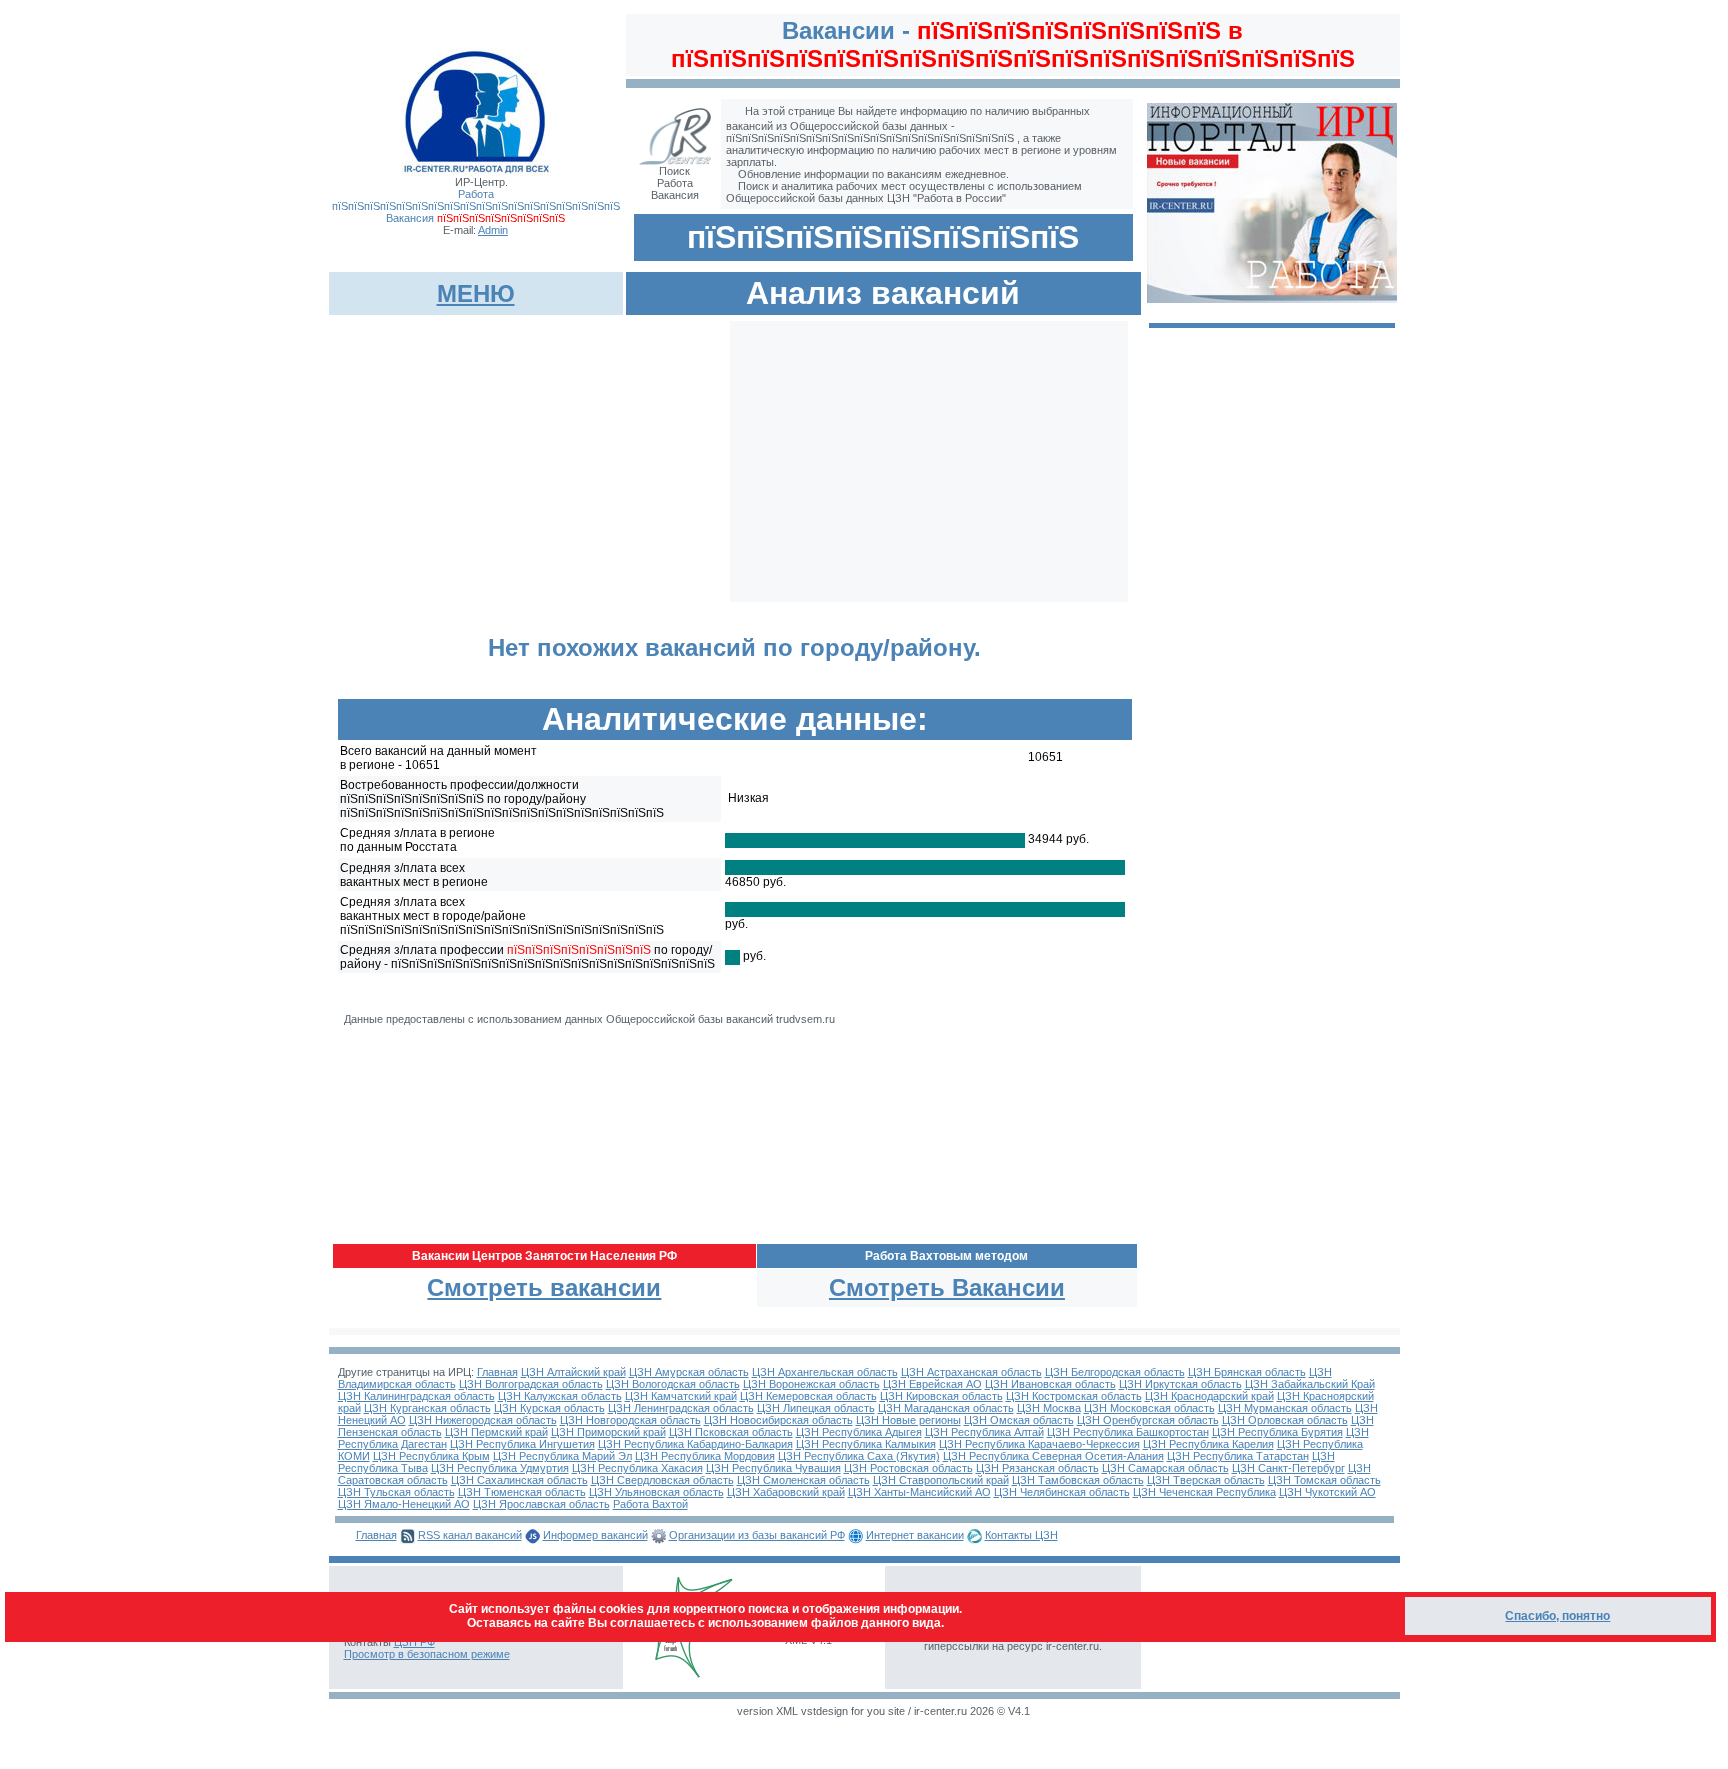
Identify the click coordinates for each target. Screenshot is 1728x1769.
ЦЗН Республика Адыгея (859, 1432)
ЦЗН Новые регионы (908, 1420)
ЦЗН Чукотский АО (1327, 1492)
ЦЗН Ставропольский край (941, 1480)
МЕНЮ (476, 293)
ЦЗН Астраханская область (971, 1372)
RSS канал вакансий (470, 1535)
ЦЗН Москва (1049, 1408)
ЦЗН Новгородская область (630, 1420)
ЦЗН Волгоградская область (531, 1384)
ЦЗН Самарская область (1165, 1468)
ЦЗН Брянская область (1247, 1372)
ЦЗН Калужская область (560, 1396)
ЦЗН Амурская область (689, 1372)
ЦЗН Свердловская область (662, 1480)
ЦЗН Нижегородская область (483, 1420)
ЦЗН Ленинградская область (681, 1408)
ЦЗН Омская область (1019, 1420)
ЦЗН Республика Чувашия (773, 1468)
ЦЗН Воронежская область (811, 1384)
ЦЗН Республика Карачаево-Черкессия (1039, 1444)
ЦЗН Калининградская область (416, 1396)
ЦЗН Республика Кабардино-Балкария (695, 1444)
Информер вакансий (595, 1535)
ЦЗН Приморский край (608, 1432)
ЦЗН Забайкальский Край (1310, 1384)
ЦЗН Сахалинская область (519, 1480)
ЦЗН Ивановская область (1050, 1384)
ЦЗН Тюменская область (522, 1492)
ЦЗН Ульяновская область (656, 1492)
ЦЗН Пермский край (496, 1432)
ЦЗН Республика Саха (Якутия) (859, 1456)
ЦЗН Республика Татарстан (1238, 1456)
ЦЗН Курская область (549, 1408)
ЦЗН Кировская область (941, 1396)
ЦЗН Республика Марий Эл (562, 1456)
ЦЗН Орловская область (1285, 1420)
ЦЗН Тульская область (396, 1492)
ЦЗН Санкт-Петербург (1288, 1468)
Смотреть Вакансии (947, 1287)
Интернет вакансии (915, 1535)
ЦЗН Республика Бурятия (1277, 1432)
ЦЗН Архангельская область (825, 1372)
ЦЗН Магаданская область (946, 1408)
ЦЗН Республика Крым (431, 1456)
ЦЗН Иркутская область (1180, 1384)
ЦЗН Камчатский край (681, 1396)
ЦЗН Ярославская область (541, 1504)
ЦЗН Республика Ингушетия (522, 1444)
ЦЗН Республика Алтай (984, 1432)
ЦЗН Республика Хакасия (637, 1468)
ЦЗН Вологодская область (673, 1384)
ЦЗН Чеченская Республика (1204, 1492)
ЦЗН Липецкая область (816, 1408)
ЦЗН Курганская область (427, 1408)
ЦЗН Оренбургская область (1148, 1420)
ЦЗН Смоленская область (803, 1480)
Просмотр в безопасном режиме (427, 1654)
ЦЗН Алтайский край (573, 1372)
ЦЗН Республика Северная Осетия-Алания (1053, 1456)
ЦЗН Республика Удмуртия (500, 1468)
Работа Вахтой (650, 1504)
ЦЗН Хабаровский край (786, 1492)
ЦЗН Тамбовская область (1078, 1480)
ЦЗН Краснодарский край (1209, 1396)
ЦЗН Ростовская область (908, 1468)
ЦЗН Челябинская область (1062, 1492)
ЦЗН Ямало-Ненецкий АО (404, 1504)
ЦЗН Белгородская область (1115, 1372)
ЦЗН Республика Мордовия (705, 1456)
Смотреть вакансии (544, 1287)
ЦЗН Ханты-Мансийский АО (919, 1492)
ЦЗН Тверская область (1206, 1480)
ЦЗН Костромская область (1074, 1396)
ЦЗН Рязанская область (1037, 1468)
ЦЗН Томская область (1324, 1480)
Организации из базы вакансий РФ (757, 1535)
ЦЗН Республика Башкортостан (1128, 1432)
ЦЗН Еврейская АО (932, 1384)
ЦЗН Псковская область (731, 1432)
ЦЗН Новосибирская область (778, 1420)
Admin (493, 230)
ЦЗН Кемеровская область (808, 1396)
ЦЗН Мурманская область (1285, 1408)
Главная (497, 1372)
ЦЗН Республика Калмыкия (866, 1444)
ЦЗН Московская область (1149, 1408)
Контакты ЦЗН (1021, 1535)
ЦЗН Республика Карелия (1208, 1444)
